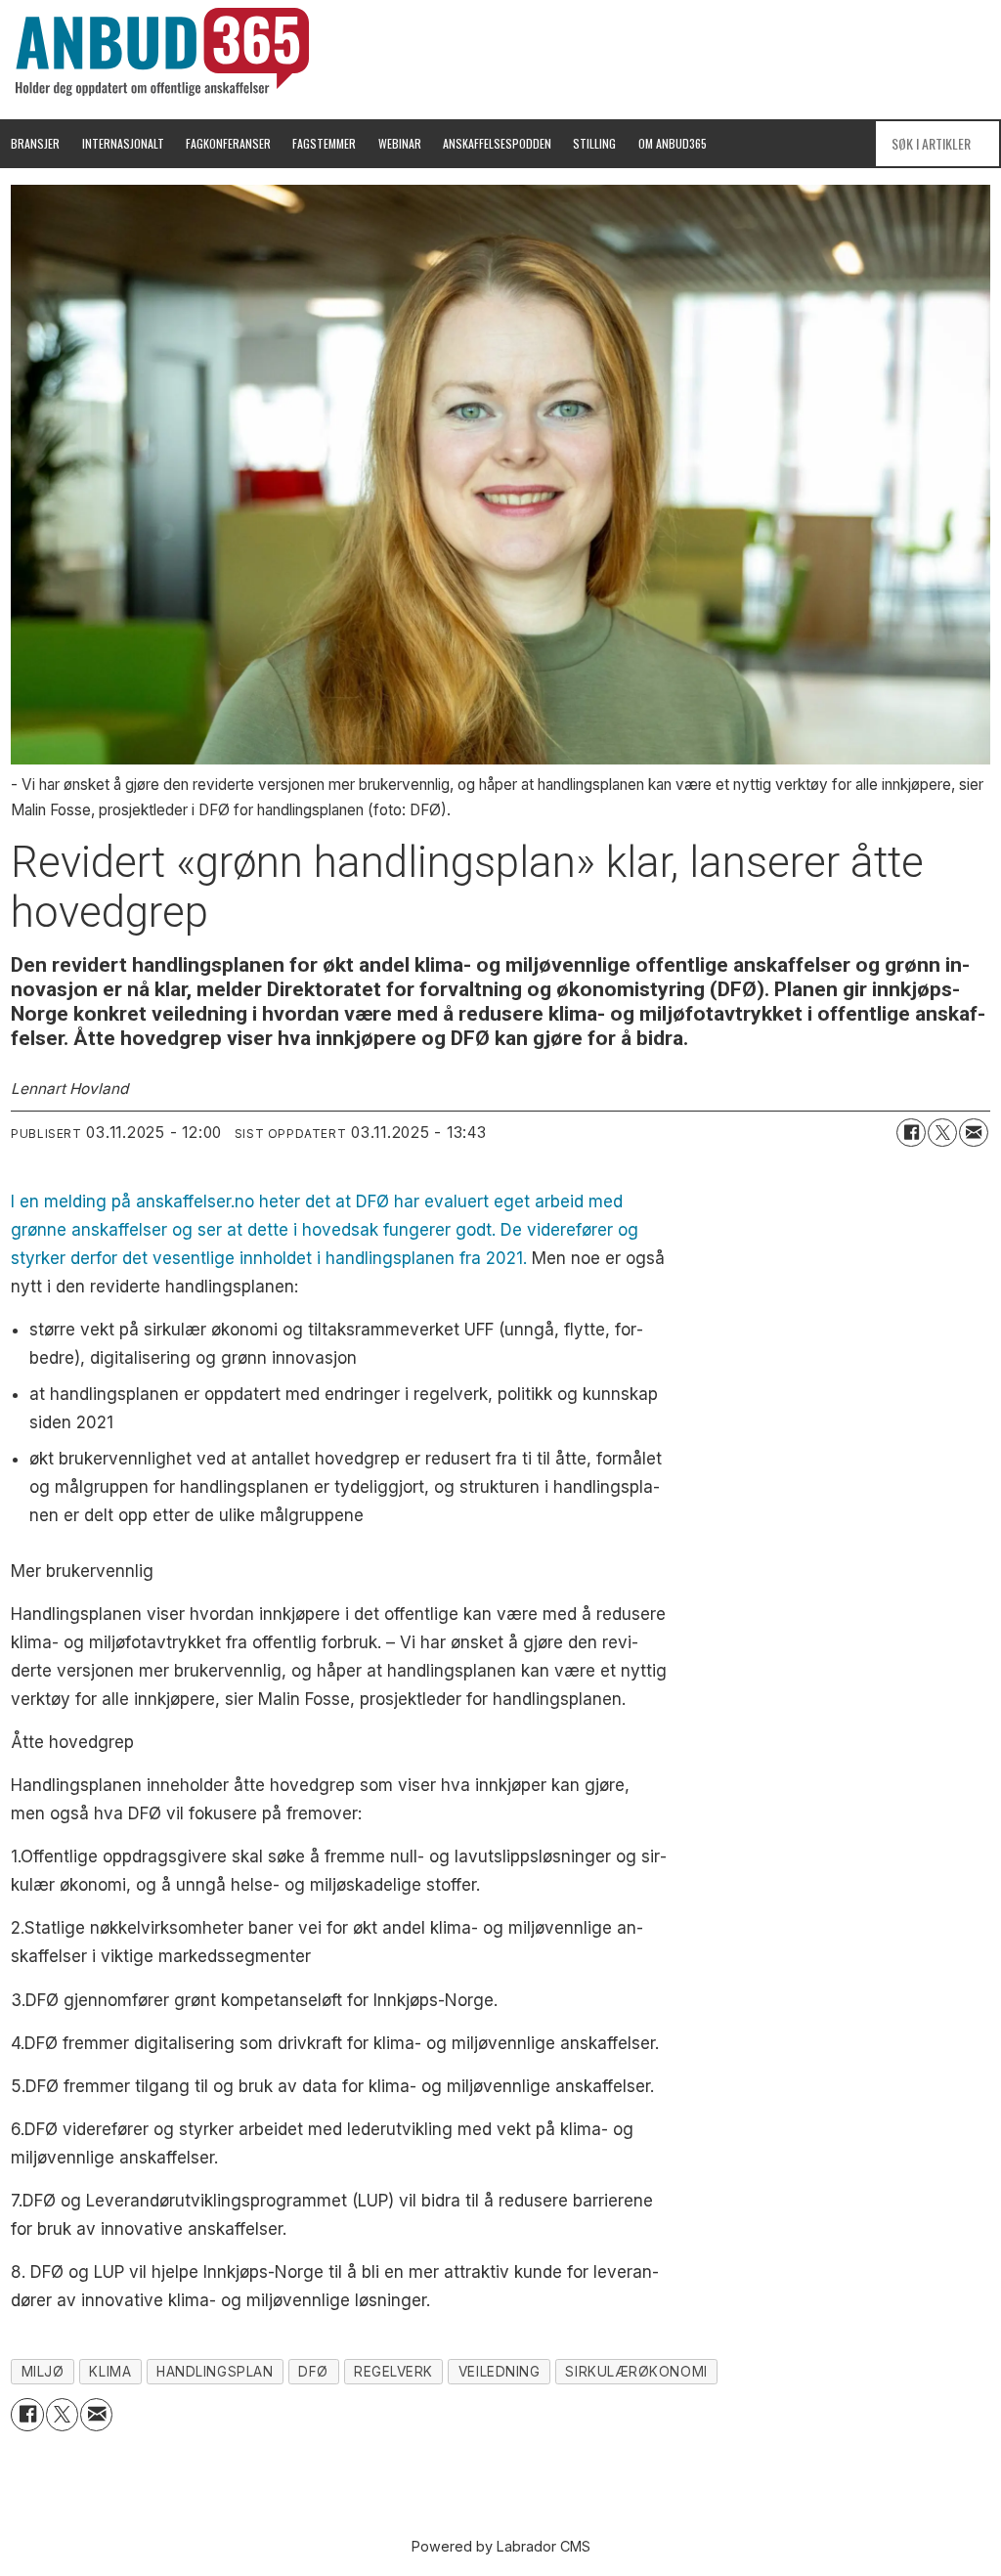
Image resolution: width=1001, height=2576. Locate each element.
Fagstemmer (324, 143)
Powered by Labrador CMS (501, 2546)
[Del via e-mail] (974, 1133)
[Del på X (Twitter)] (942, 1133)
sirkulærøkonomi (636, 2372)
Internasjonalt (123, 143)
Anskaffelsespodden (497, 143)
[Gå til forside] (162, 52)
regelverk (393, 2372)
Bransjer (35, 143)
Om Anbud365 (673, 143)
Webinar (400, 143)
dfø (313, 2372)
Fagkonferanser (228, 143)
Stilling (594, 143)
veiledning (499, 2372)
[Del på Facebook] (911, 1133)
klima (110, 2372)
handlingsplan (215, 2372)
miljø (43, 2372)
